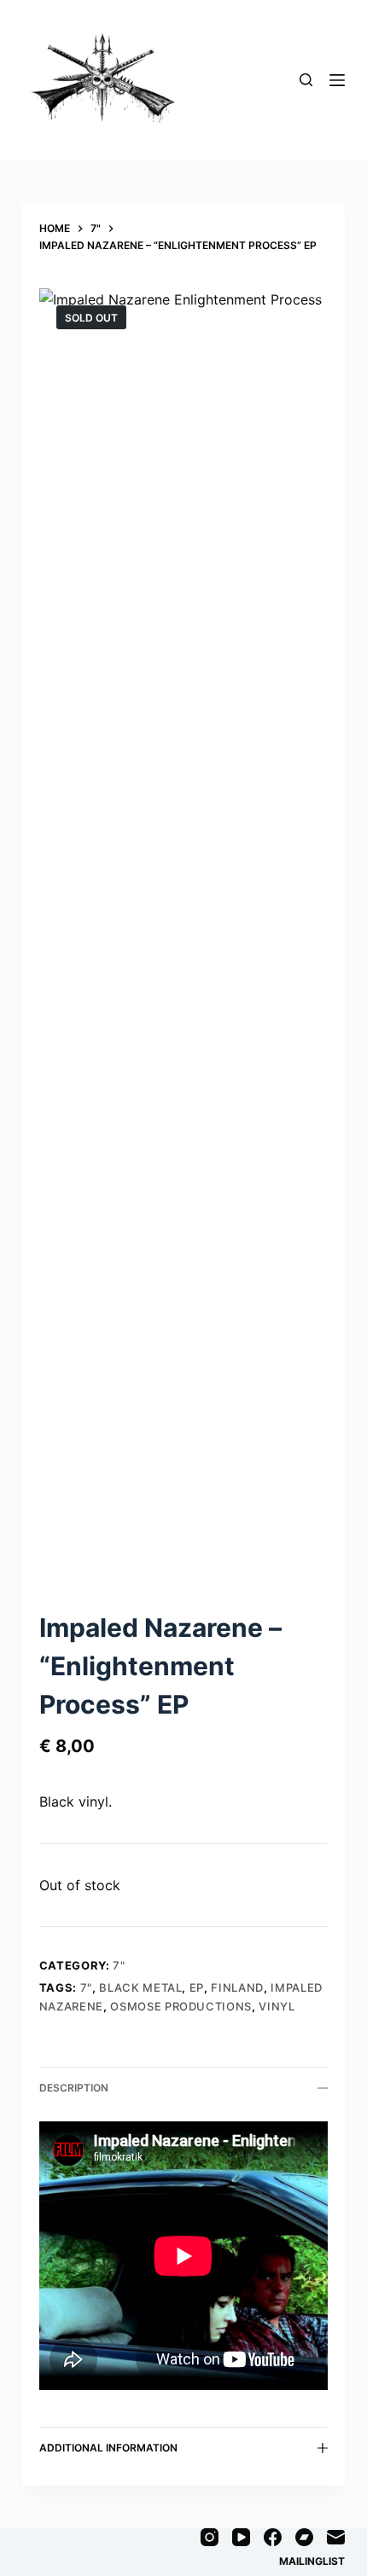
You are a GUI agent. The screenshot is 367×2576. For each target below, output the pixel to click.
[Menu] (337, 80)
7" (119, 1965)
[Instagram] (210, 2537)
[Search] (306, 80)
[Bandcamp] (304, 2537)
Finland (237, 1987)
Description (74, 2088)
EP (197, 1987)
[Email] (336, 2537)
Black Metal (140, 1987)
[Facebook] (273, 2537)
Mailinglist (312, 2561)
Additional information (108, 2448)
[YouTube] (241, 2537)
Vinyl (277, 2006)
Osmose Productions (181, 2006)
